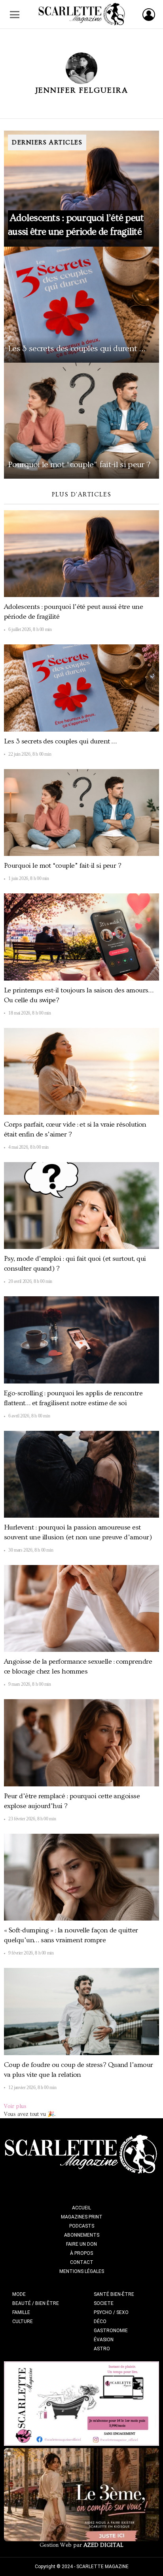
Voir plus (15, 2106)
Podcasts (82, 2226)
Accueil (81, 2208)
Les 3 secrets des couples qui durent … (60, 741)
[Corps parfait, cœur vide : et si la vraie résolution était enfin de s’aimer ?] (81, 1071)
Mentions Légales (82, 2271)
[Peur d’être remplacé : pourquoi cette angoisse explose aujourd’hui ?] (81, 1743)
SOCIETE (104, 2303)
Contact (82, 2262)
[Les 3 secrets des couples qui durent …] (81, 305)
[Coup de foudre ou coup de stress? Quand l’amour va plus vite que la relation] (81, 2011)
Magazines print (82, 2217)
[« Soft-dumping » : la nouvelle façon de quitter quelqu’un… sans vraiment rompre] (81, 1877)
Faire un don (81, 2244)
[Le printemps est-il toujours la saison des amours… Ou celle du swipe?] (81, 937)
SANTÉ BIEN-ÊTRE (114, 2294)
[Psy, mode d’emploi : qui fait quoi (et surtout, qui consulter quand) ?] (81, 1206)
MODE (19, 2294)
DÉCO (100, 2321)
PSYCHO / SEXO (111, 2312)
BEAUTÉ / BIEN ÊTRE (36, 2303)
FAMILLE (21, 2312)
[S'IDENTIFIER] (149, 15)
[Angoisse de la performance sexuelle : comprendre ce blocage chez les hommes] (81, 1608)
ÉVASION (104, 2340)
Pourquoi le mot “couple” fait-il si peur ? (63, 866)
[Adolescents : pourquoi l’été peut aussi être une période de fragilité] (81, 189)
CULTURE (23, 2321)
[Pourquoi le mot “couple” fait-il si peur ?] (81, 421)
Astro (102, 2349)
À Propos (81, 2253)
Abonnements (82, 2235)
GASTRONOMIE (111, 2331)
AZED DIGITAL (103, 2545)
